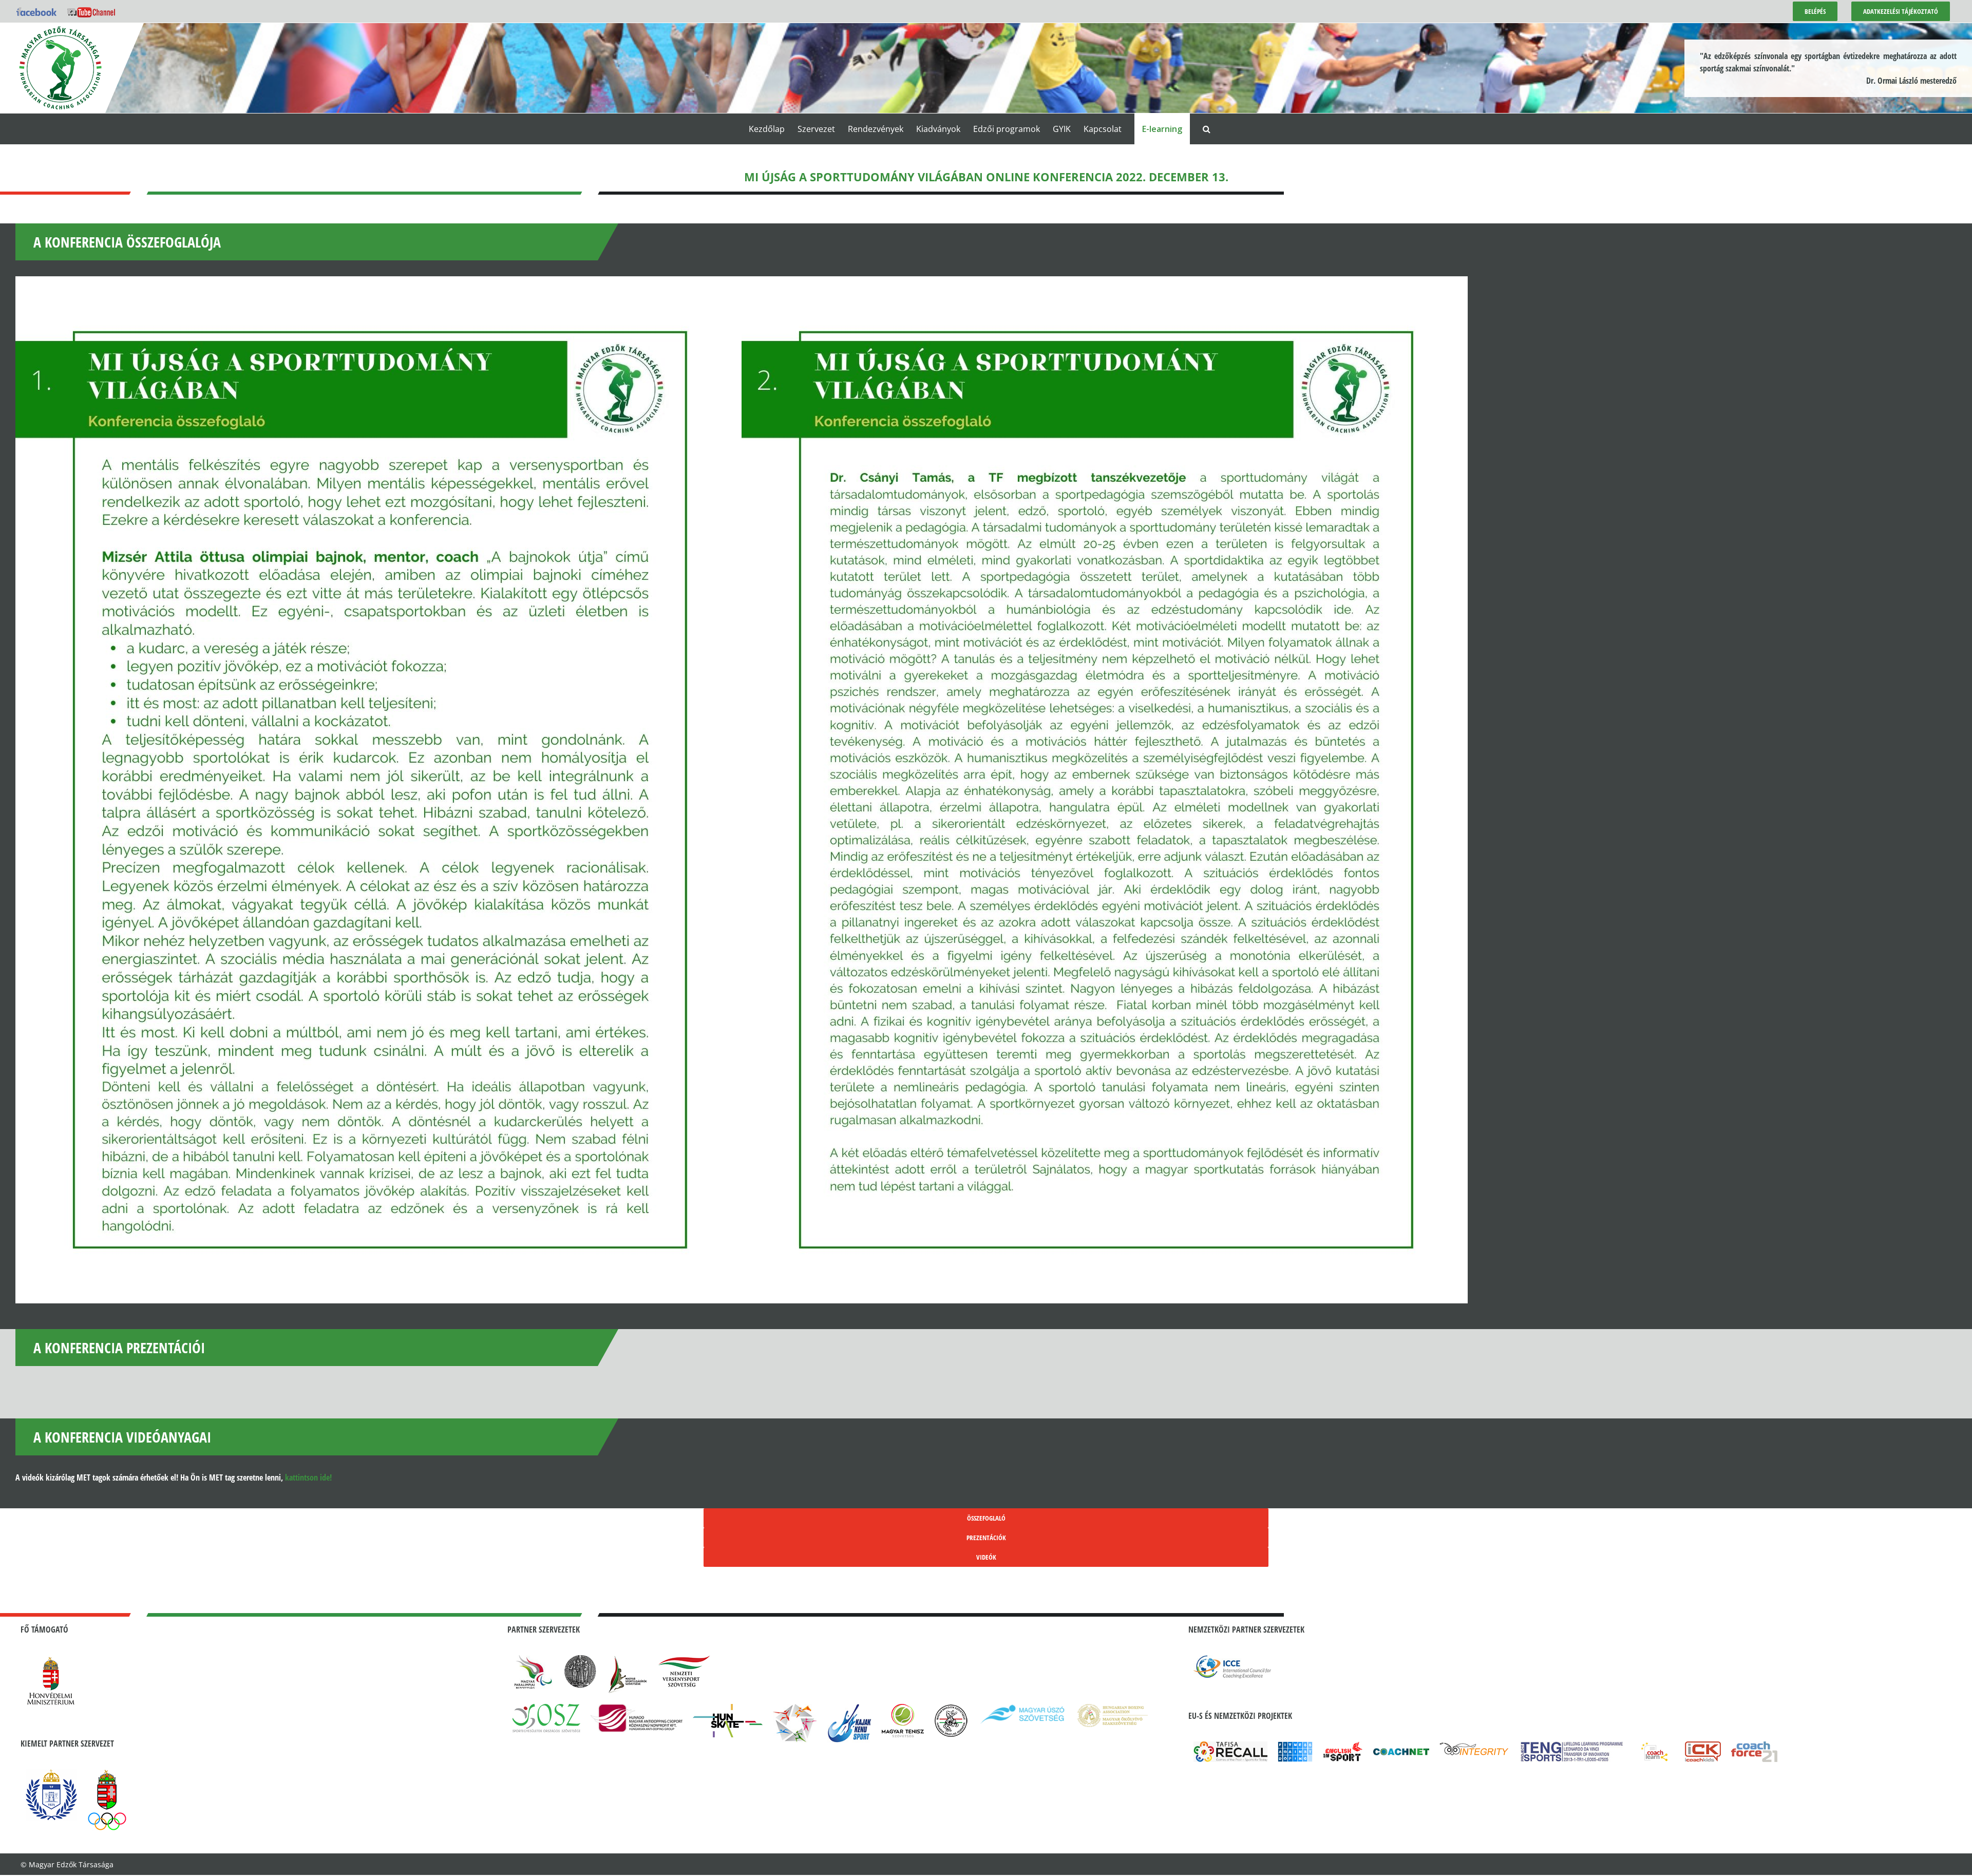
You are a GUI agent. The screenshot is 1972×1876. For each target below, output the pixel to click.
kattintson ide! (308, 1477)
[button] (1207, 129)
